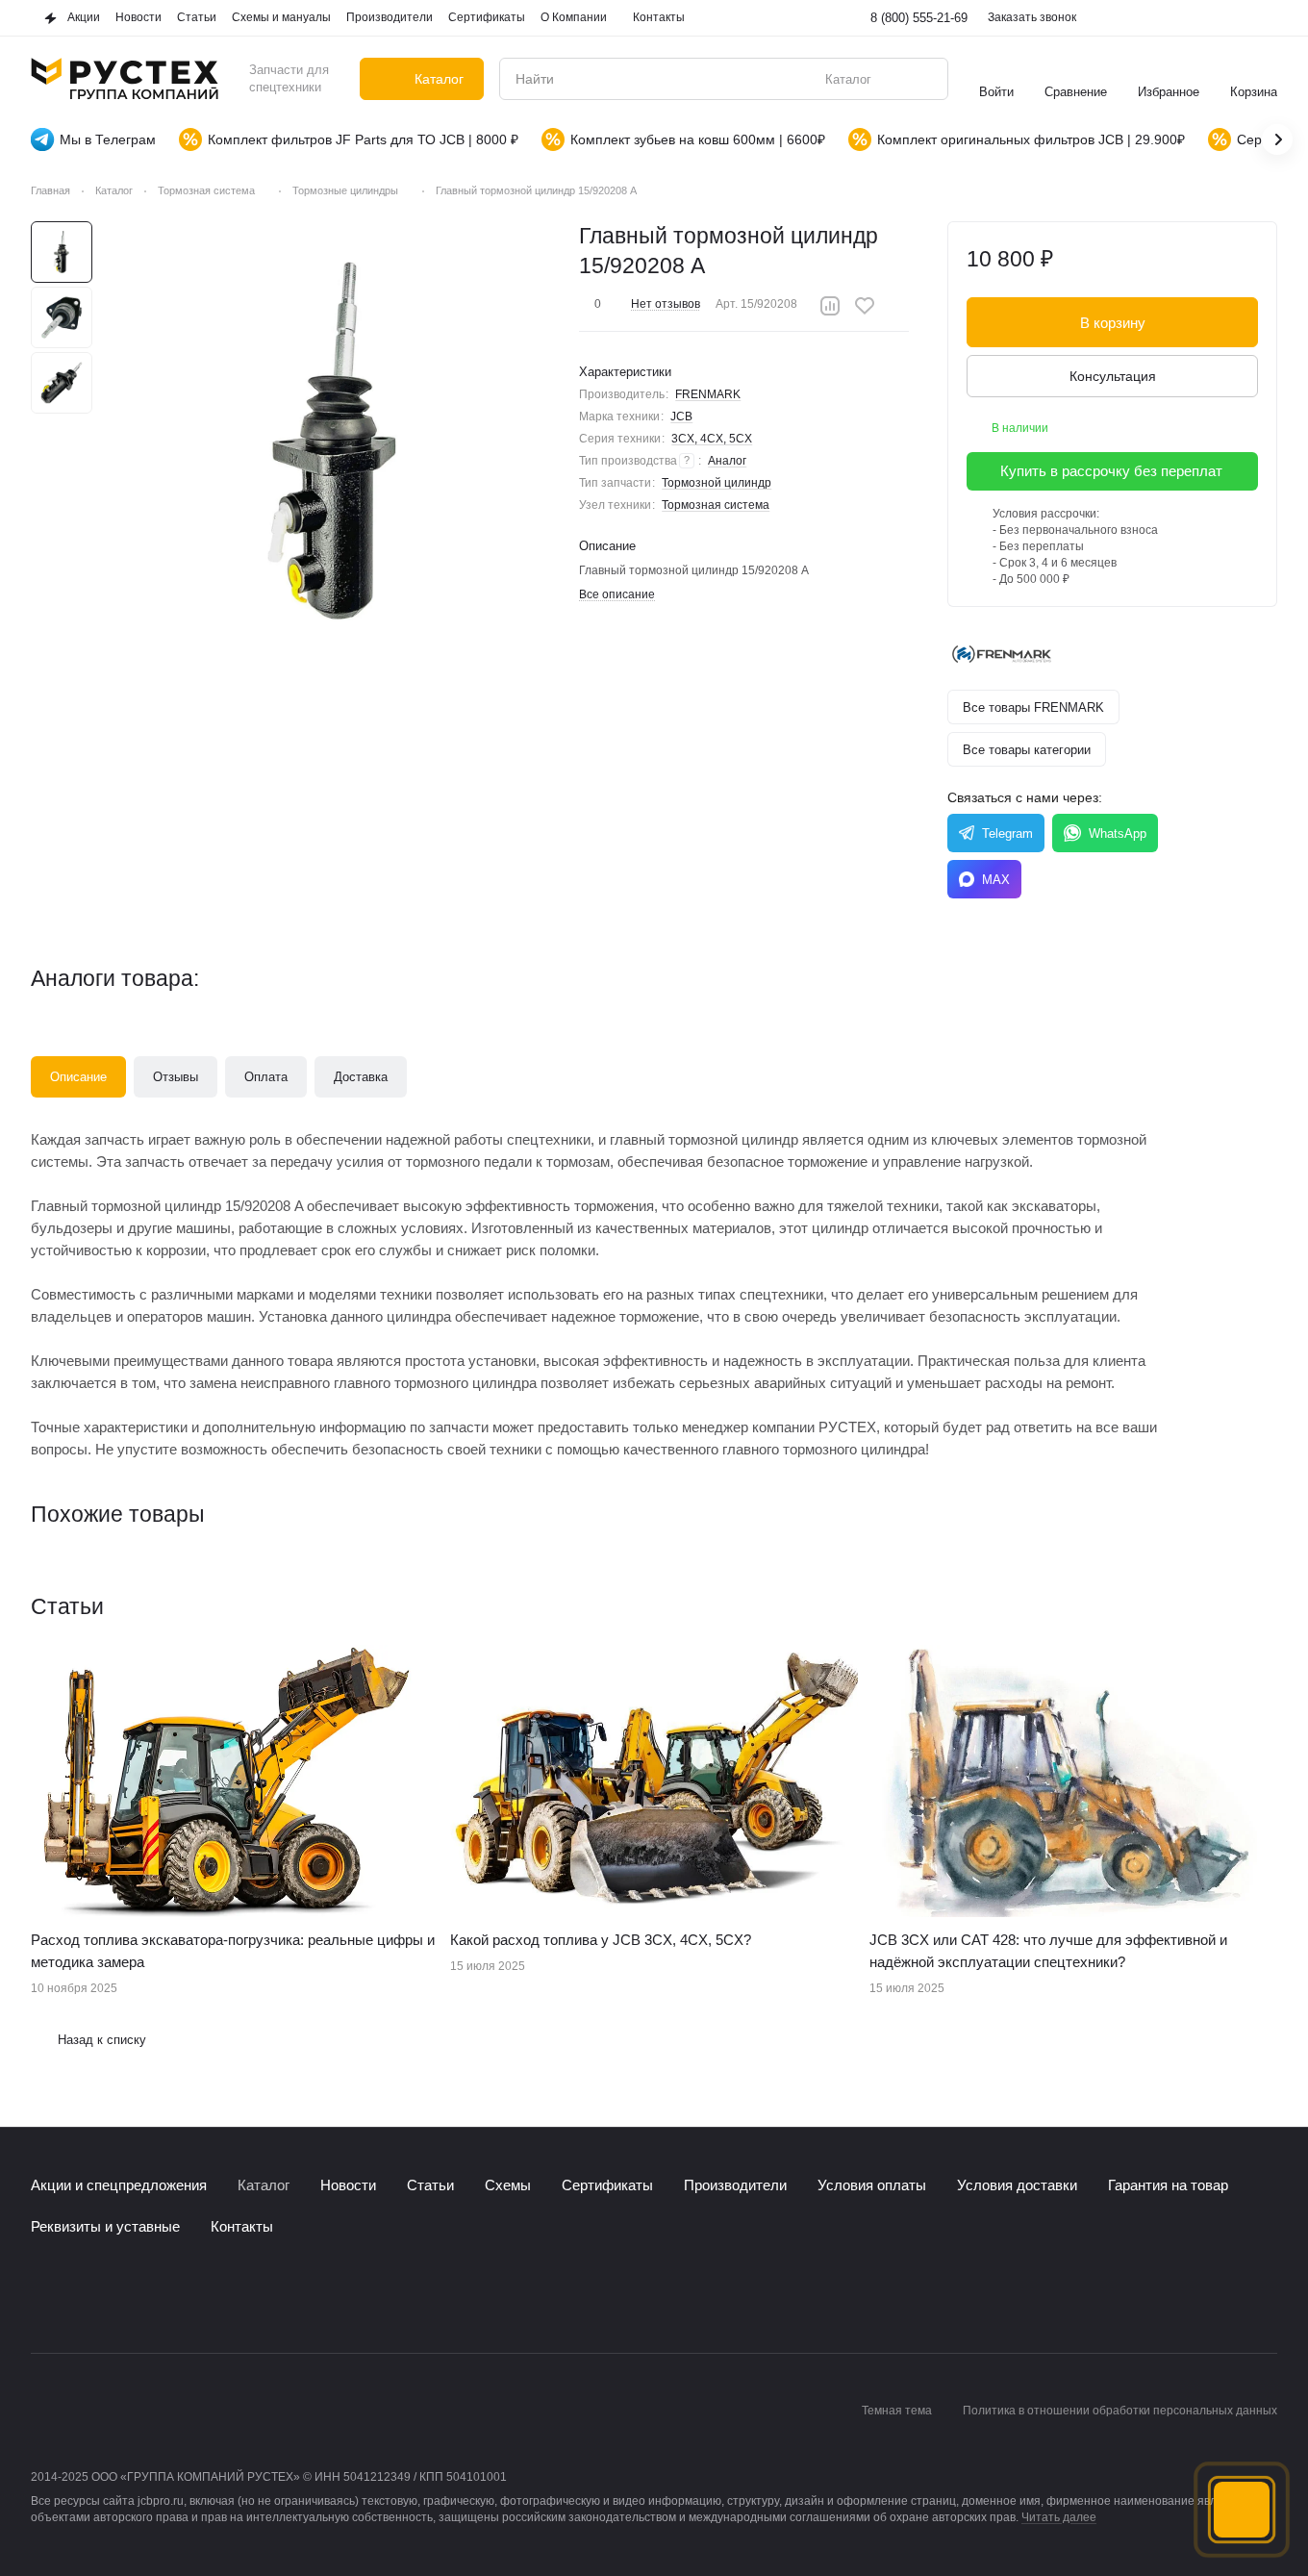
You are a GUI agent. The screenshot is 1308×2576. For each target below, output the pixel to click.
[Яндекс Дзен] (158, 2295)
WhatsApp (1118, 833)
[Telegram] (81, 2295)
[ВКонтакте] (42, 2295)
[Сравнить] (830, 306)
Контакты (242, 2226)
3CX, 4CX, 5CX (712, 439)
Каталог (264, 2185)
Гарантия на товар (1168, 2185)
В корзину (1113, 323)
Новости (348, 2185)
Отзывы (176, 1077)
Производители (735, 2185)
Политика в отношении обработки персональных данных (1120, 2411)
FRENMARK (708, 394)
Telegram (1007, 833)
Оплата (266, 1077)
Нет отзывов (666, 304)
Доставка (361, 1077)
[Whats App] (119, 2295)
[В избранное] (865, 306)
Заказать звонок (1032, 17)
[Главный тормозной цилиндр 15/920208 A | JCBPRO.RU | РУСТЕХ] (335, 441)
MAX (996, 880)
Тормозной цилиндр (717, 483)
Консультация (1113, 376)
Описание (78, 1077)
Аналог (727, 461)
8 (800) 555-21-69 (919, 18)
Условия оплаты (872, 2185)
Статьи (430, 2185)
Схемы (508, 2185)
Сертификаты (607, 2185)
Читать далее (1059, 2517)
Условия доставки (1017, 2185)
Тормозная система (716, 505)
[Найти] (923, 79)
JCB (681, 417)
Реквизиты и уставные (105, 2226)
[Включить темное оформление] (1266, 18)
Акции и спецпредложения (119, 2185)
